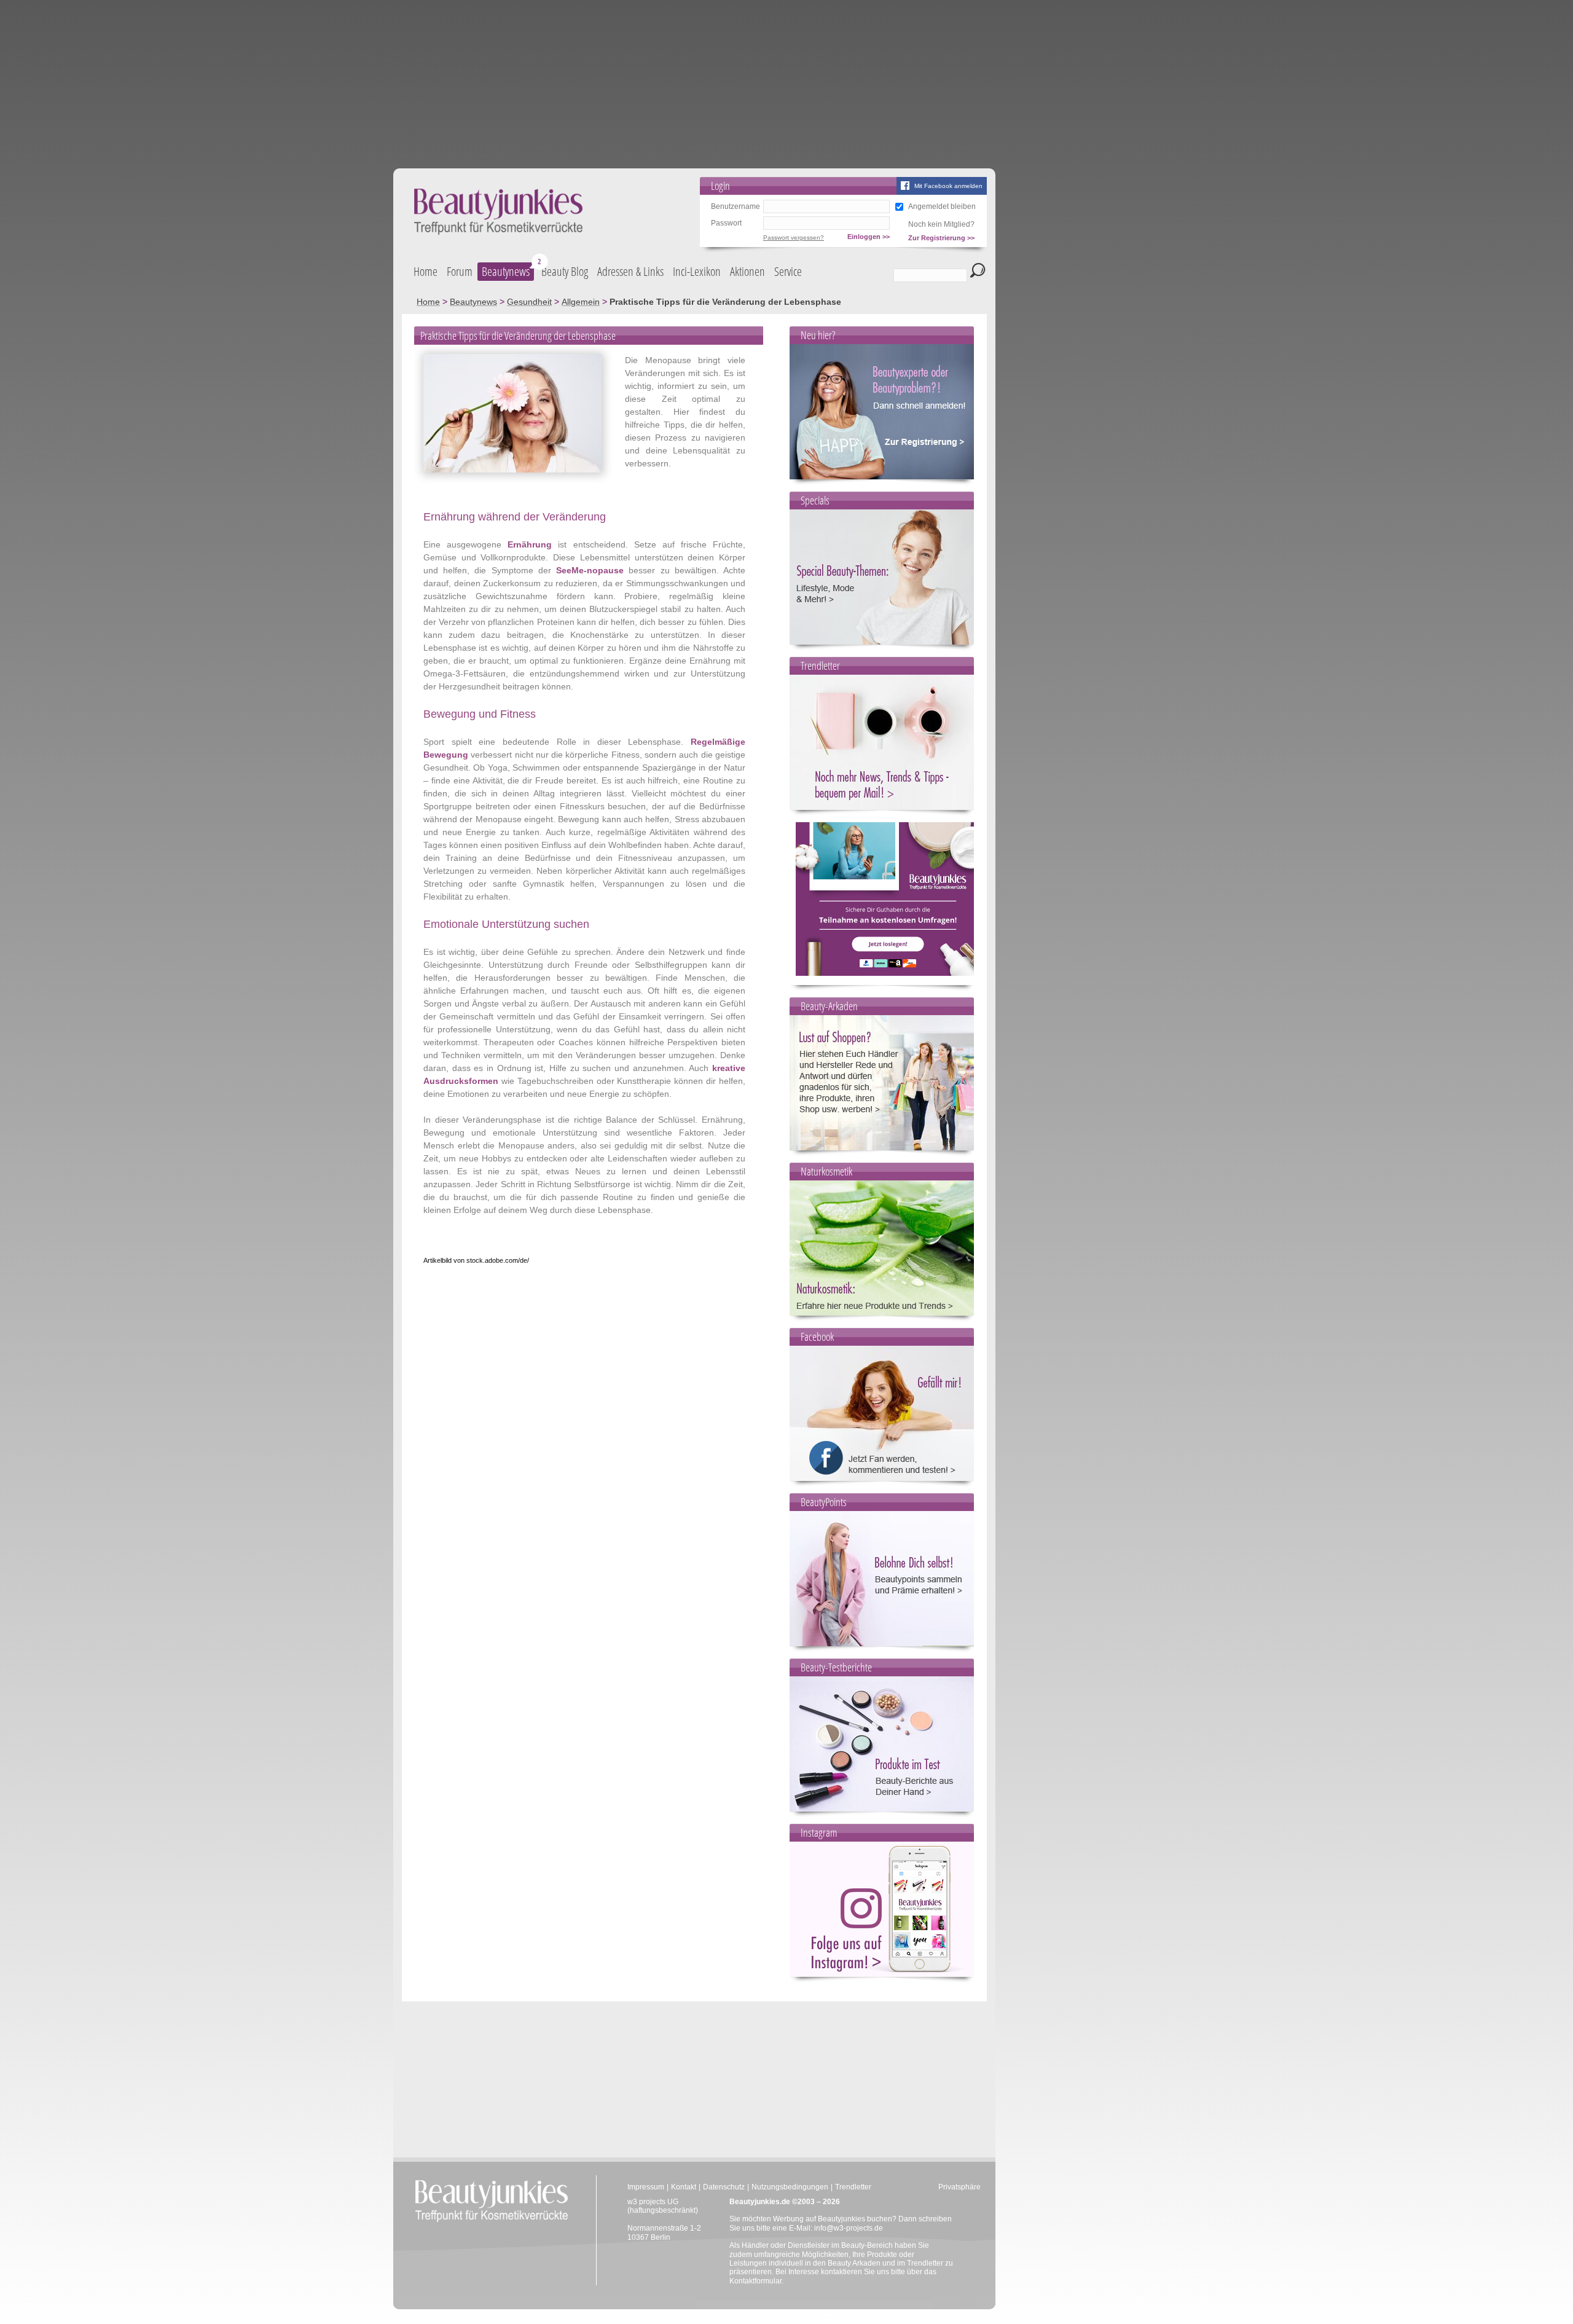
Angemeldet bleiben (942, 206)
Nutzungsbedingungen (790, 2187)
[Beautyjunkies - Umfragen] (888, 973)
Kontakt (684, 2187)
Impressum (646, 2187)
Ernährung (530, 544)
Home (426, 271)
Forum (460, 271)
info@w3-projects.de (849, 2228)
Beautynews (506, 271)
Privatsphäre (959, 2187)
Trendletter (853, 2187)
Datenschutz (724, 2187)
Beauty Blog (565, 271)
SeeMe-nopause (590, 570)
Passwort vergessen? (794, 238)
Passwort (726, 223)
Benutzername (736, 206)
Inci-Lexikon (697, 271)
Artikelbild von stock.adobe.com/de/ (476, 1260)
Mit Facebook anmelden (948, 186)
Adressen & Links (630, 271)
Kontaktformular (755, 2281)
